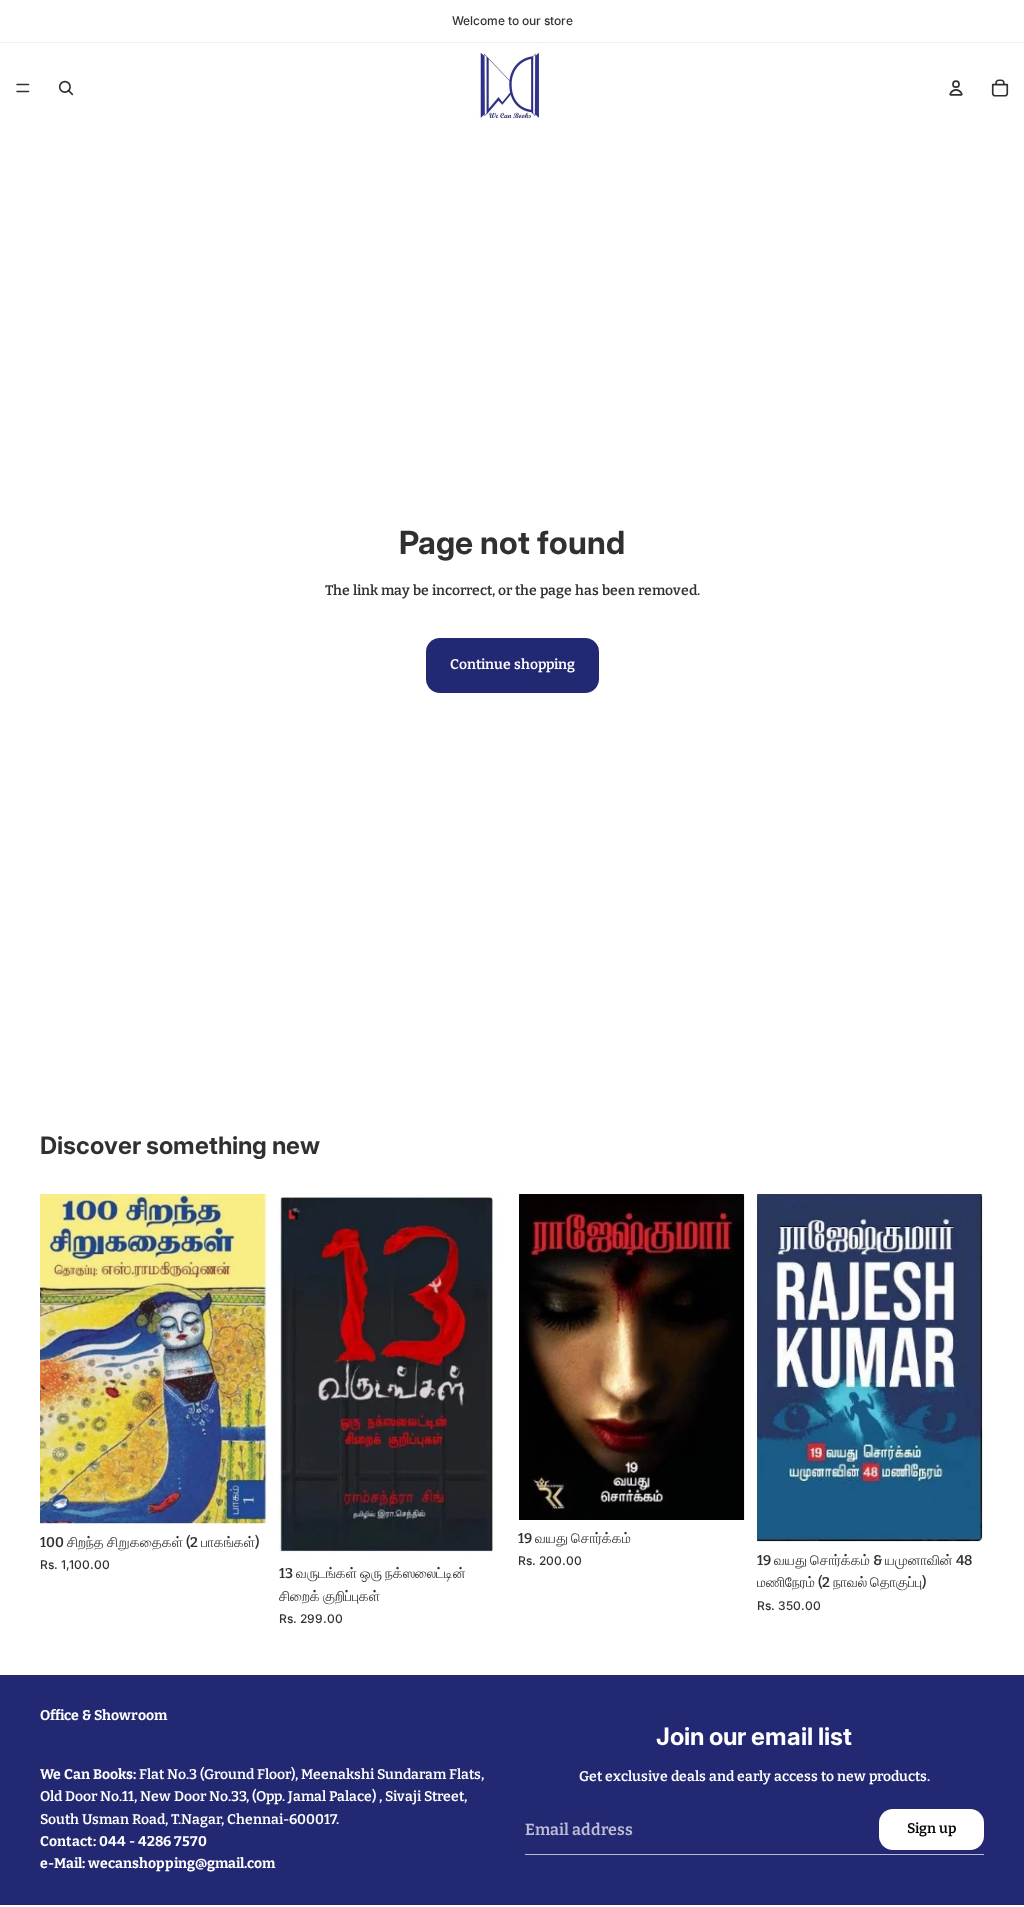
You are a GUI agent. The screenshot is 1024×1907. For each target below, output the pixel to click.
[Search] (66, 88)
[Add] (236, 1493)
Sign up (931, 1828)
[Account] (956, 88)
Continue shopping (512, 664)
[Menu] (23, 88)
